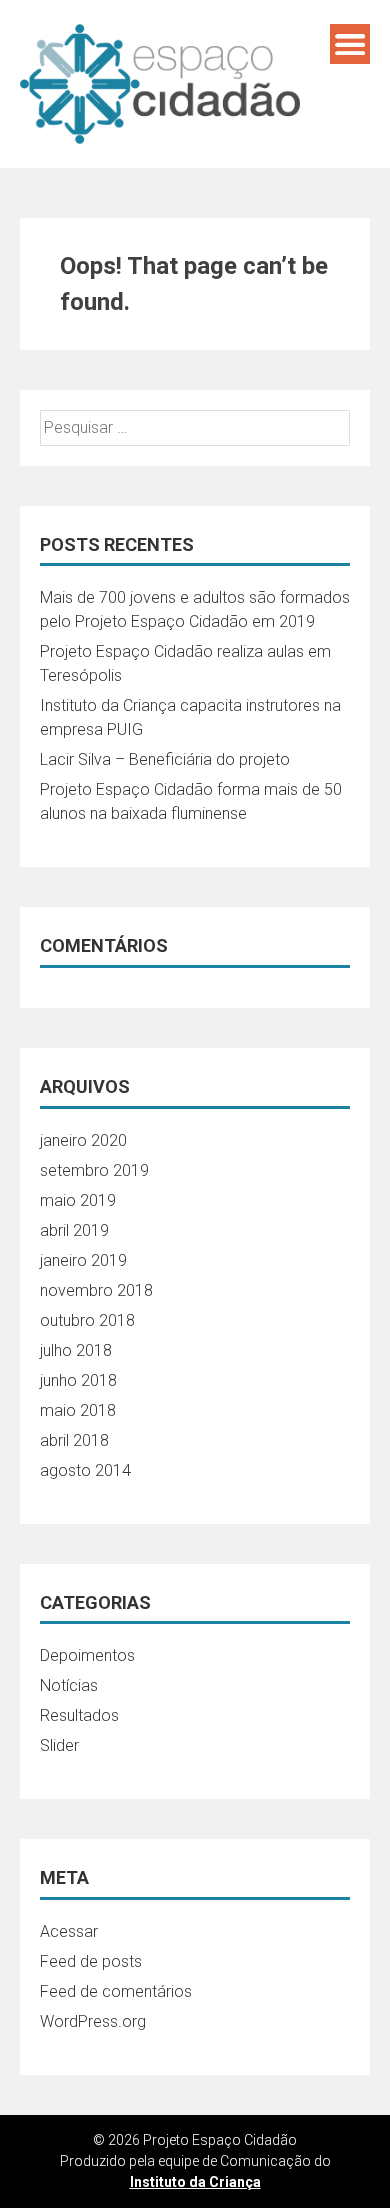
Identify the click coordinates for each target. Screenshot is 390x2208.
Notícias (69, 1685)
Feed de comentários (116, 1991)
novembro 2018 (96, 1290)
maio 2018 (78, 1410)
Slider (59, 1745)
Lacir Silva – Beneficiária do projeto (165, 759)
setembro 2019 (94, 1170)
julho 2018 (76, 1350)
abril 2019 (74, 1230)
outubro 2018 (87, 1320)
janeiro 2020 (83, 1140)
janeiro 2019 (83, 1260)
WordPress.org (93, 2021)
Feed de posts (91, 1961)
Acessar (69, 1931)
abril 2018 (74, 1440)
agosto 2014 (85, 1470)
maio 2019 (78, 1200)
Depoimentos (87, 1655)
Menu (350, 44)
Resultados (79, 1715)
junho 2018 (78, 1380)
